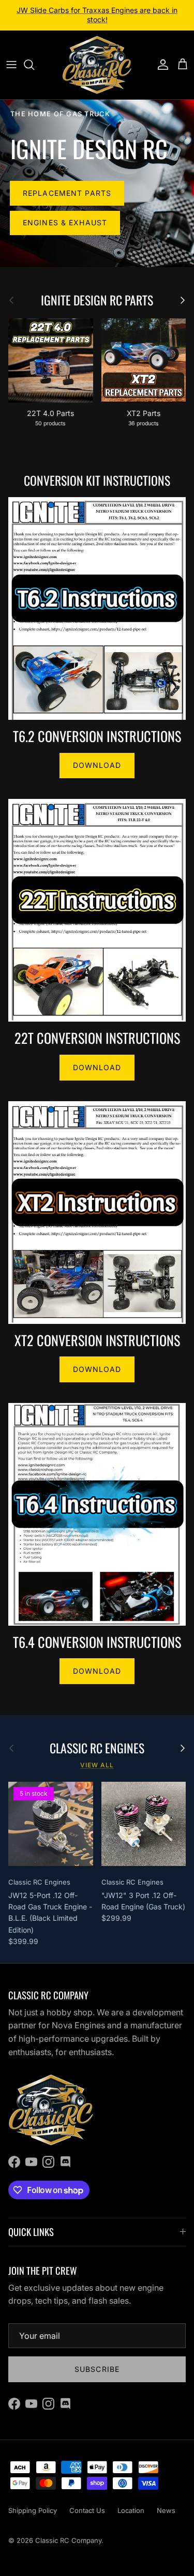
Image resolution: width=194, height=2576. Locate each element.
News (166, 2510)
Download (97, 765)
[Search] (34, 65)
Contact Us (87, 2510)
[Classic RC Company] (97, 65)
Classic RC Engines (97, 1748)
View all (97, 1765)
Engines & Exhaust (65, 222)
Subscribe (97, 2369)
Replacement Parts (67, 193)
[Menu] (11, 65)
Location (131, 2510)
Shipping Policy (33, 2510)
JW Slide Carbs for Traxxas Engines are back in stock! (97, 15)
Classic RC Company (68, 2540)
